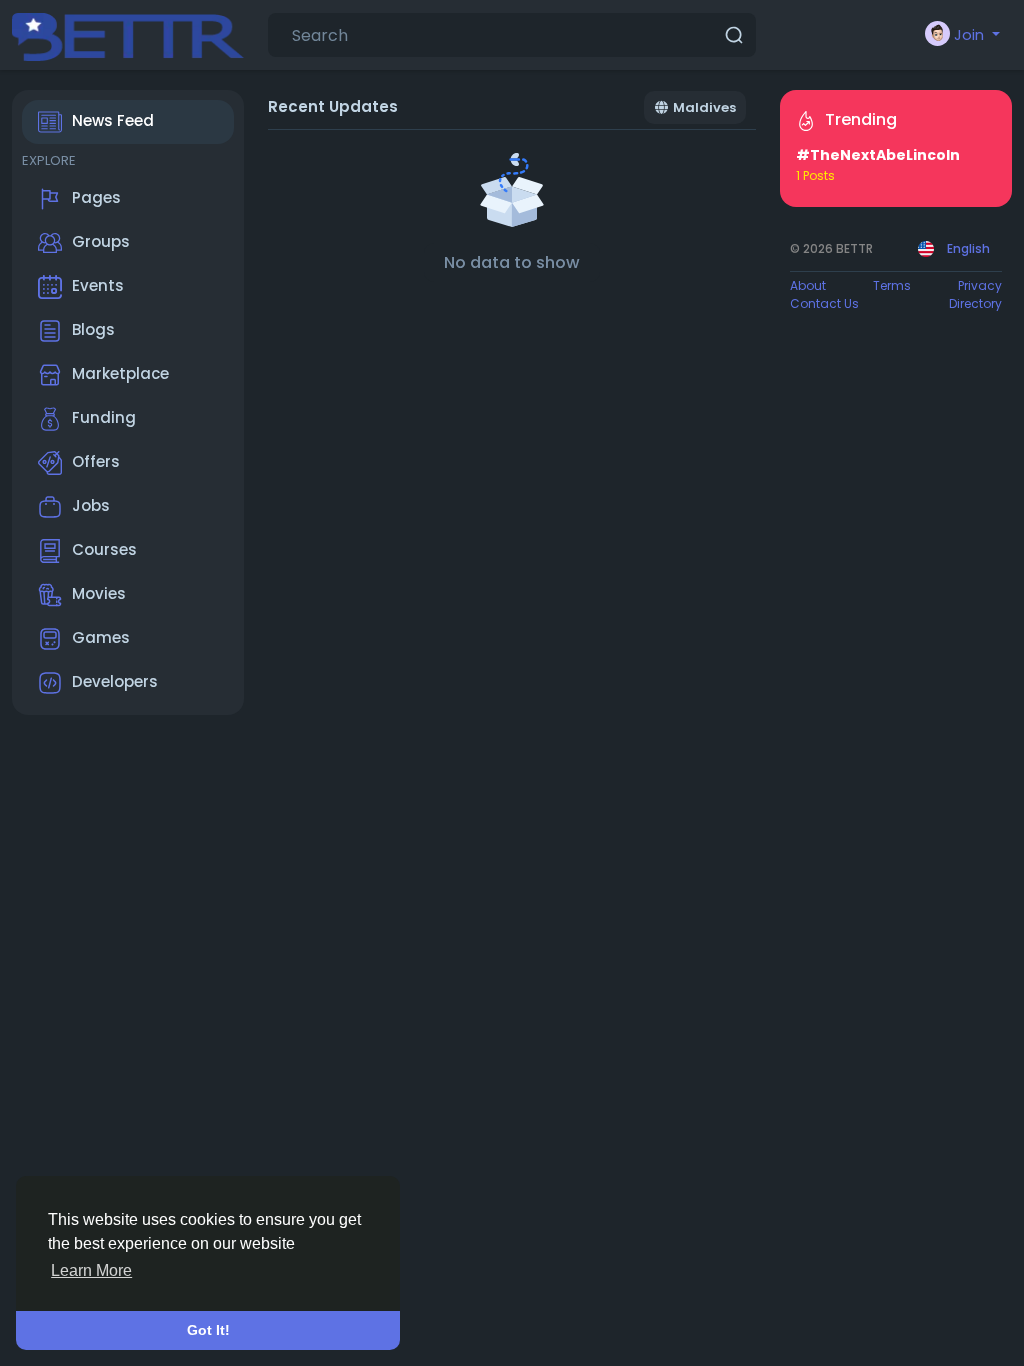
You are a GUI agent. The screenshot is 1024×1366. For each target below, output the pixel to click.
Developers (115, 681)
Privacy (980, 285)
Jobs (91, 505)
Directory (975, 303)
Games (101, 637)
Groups (101, 241)
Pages (96, 197)
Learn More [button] (91, 1270)
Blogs (93, 329)
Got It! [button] (208, 1330)
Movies (99, 593)
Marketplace (120, 373)
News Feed (113, 120)
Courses (104, 549)
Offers (96, 461)
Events (98, 285)
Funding (104, 417)
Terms (892, 285)
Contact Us (824, 303)
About (808, 285)
